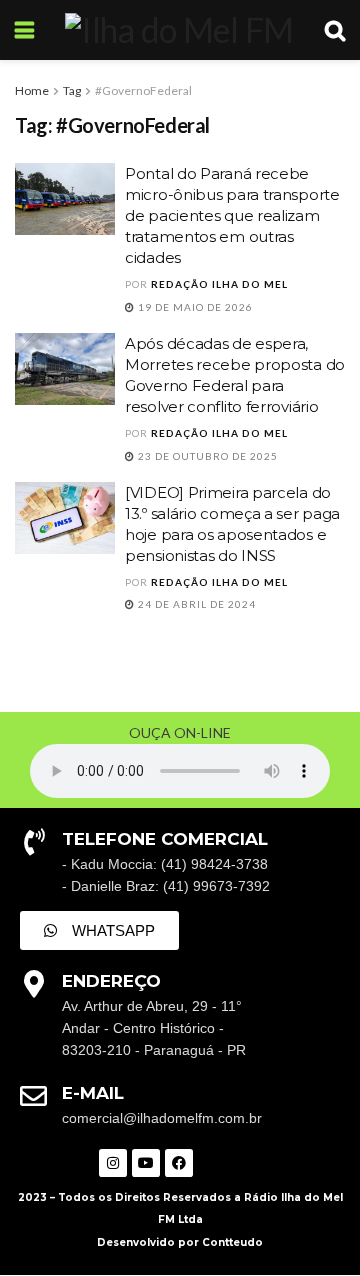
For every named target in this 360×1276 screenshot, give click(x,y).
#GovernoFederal (143, 90)
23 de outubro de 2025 (206, 456)
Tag (72, 90)
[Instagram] (113, 1163)
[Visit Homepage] (179, 30)
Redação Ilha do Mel (219, 284)
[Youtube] (146, 1163)
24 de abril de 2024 (195, 604)
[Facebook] (179, 1163)
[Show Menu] (24, 30)
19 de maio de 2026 (194, 307)
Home (32, 90)
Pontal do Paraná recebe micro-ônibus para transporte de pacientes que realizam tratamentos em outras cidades (232, 215)
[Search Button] (335, 30)
